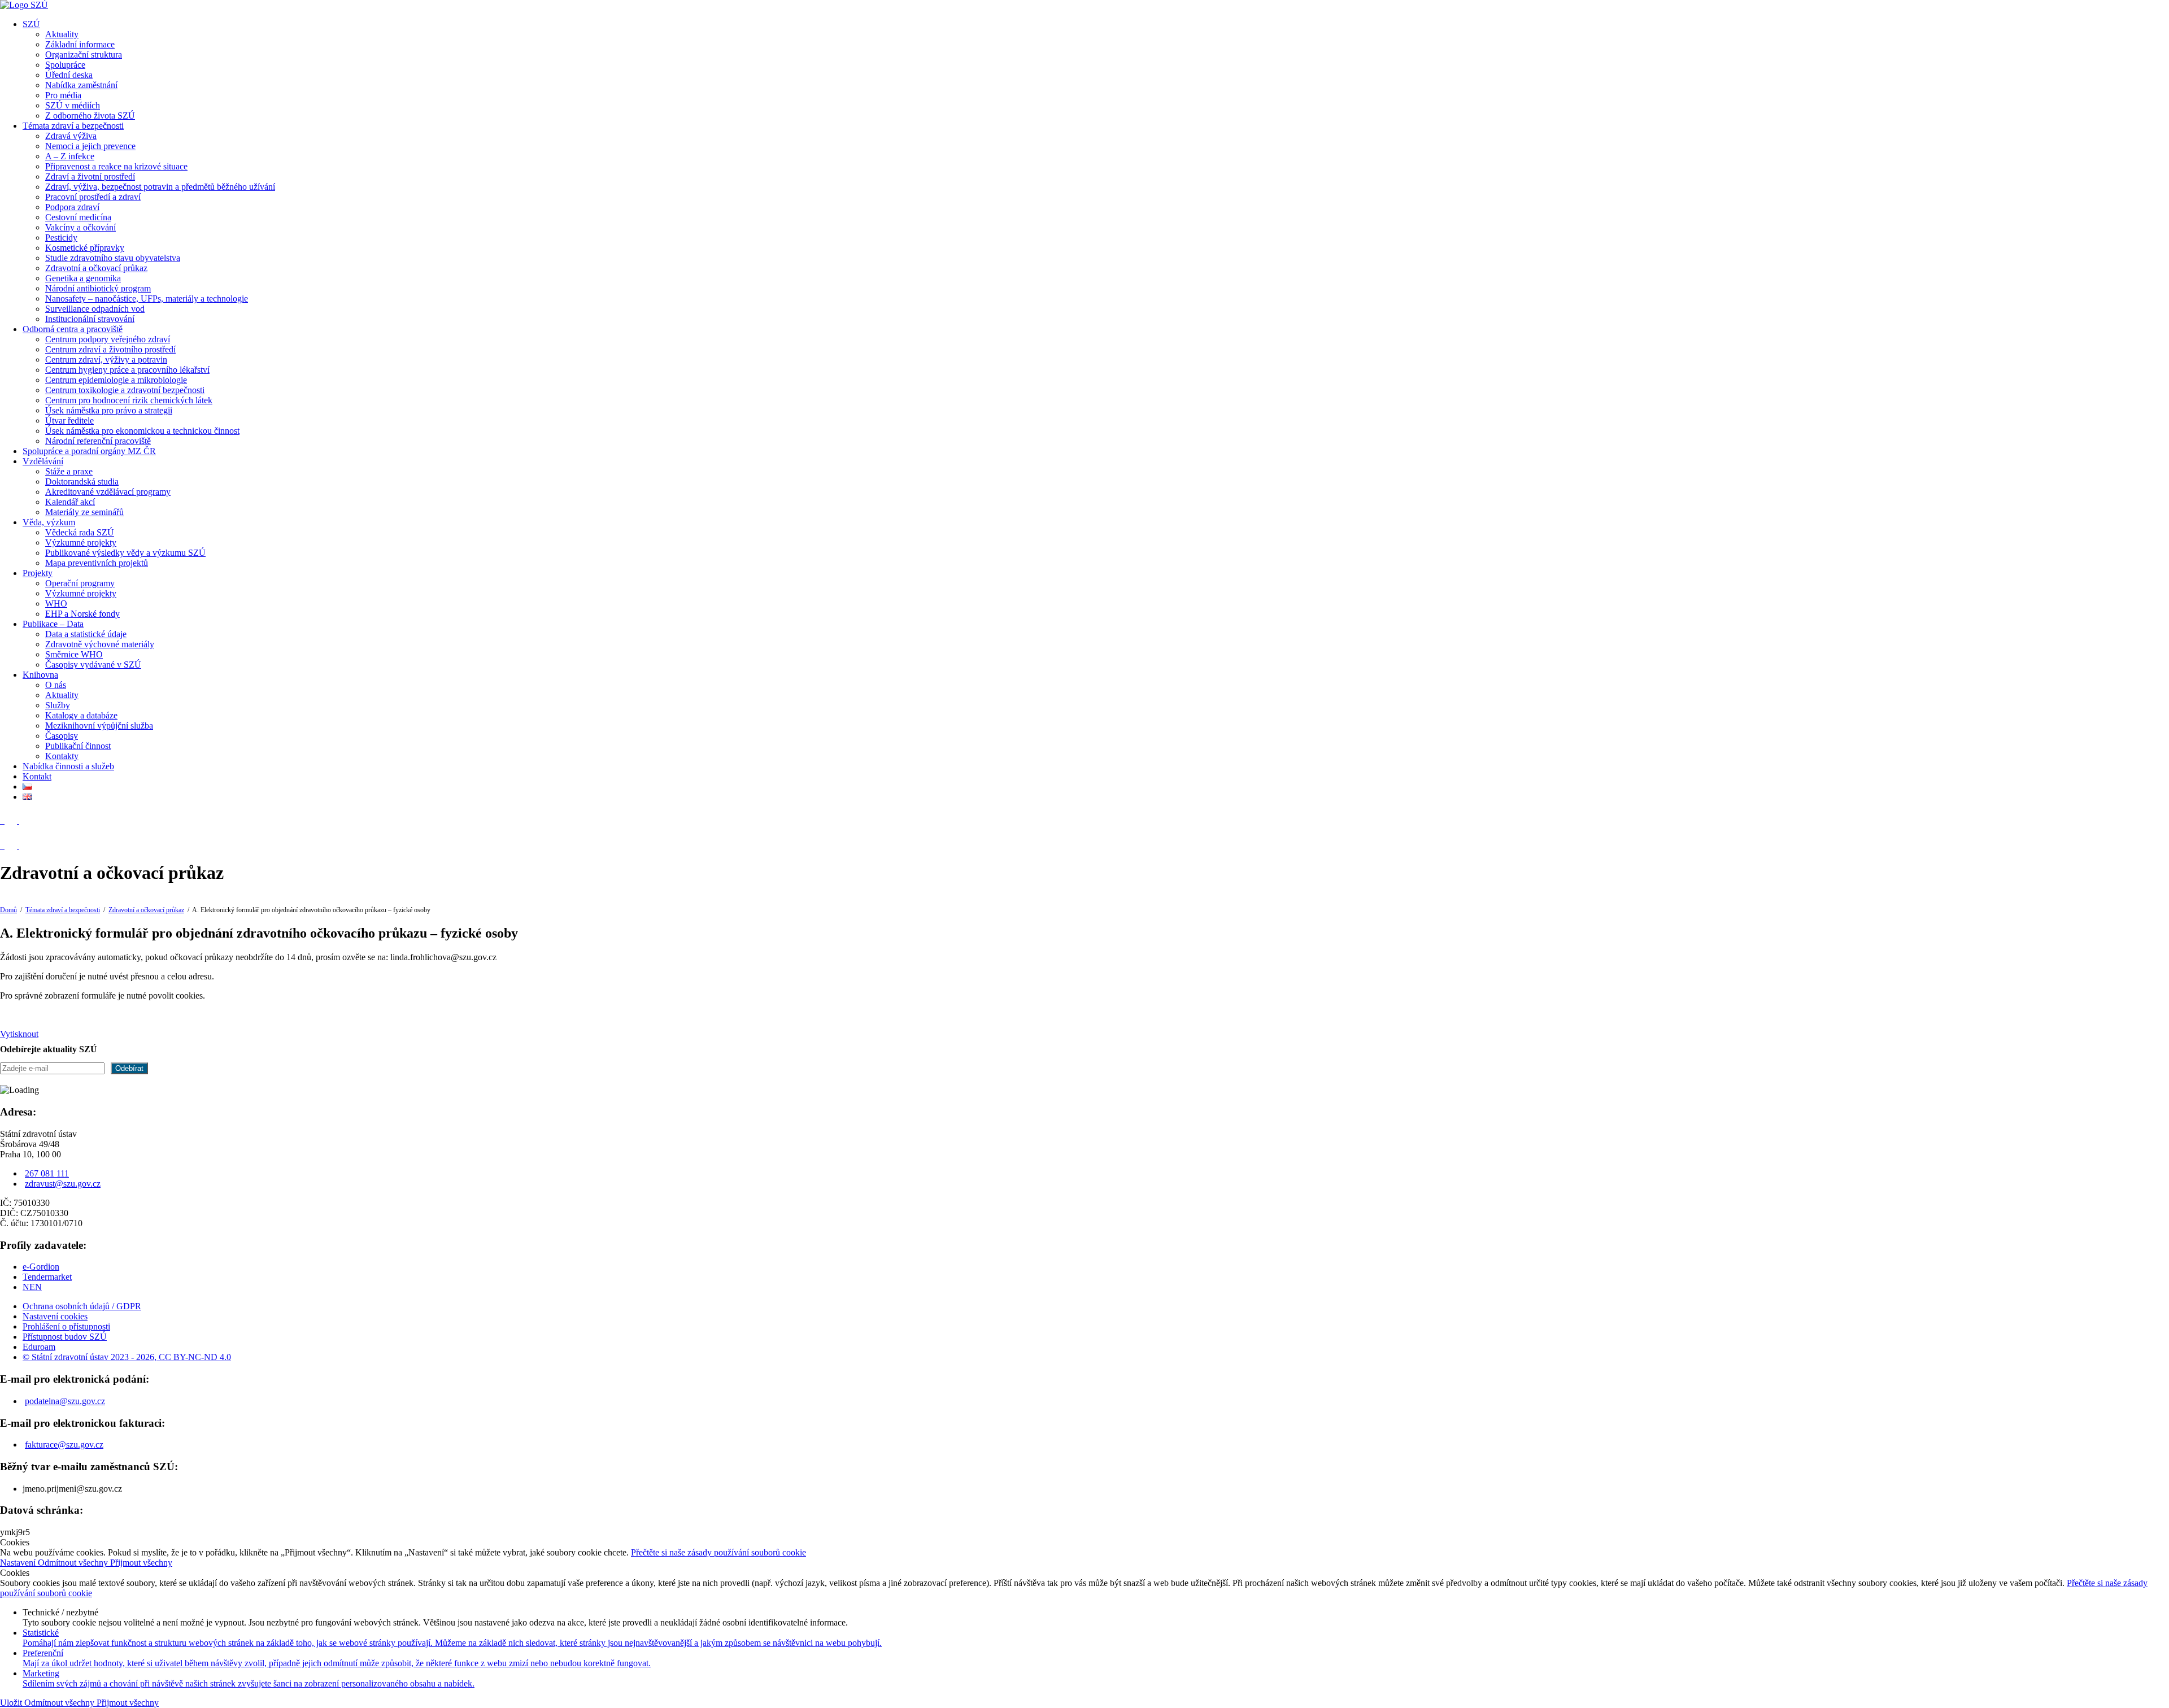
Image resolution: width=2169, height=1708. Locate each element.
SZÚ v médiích (73, 105)
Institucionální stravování (90, 319)
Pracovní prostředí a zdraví (93, 197)
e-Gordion (41, 1267)
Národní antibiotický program (98, 288)
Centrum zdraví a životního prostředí (110, 349)
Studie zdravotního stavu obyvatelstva (113, 258)
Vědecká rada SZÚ (80, 532)
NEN (32, 1287)
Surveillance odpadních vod (95, 309)
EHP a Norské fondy (82, 614)
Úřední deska (69, 75)
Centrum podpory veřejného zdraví (108, 339)
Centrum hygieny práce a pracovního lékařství (127, 370)
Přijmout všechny (141, 1563)
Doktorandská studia (82, 482)
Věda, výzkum (49, 522)
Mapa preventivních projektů (97, 563)
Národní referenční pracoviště (98, 441)
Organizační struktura (84, 55)
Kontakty (62, 756)
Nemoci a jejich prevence (90, 146)
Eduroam (39, 1347)
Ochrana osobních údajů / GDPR (82, 1306)
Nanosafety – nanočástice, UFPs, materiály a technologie (147, 299)
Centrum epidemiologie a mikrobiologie (116, 380)
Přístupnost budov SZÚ (65, 1337)
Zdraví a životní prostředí (90, 177)
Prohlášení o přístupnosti (66, 1326)
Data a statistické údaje (86, 634)
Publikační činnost (78, 746)
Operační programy (80, 583)
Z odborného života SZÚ (90, 116)
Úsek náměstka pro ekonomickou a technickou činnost (142, 431)
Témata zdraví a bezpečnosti (73, 126)
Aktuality (62, 34)
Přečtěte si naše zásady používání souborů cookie (718, 1552)
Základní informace (80, 44)
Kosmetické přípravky (85, 248)
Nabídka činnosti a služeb (68, 766)
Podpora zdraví (72, 207)
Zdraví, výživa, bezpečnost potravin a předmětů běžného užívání (160, 187)
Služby (58, 705)
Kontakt (37, 776)
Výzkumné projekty (81, 543)
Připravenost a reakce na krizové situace (116, 166)
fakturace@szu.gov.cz (64, 1445)
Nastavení (19, 1563)
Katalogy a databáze (81, 715)
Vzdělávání (43, 461)
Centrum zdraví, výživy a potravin (106, 360)
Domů (8, 910)
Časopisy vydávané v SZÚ (93, 665)
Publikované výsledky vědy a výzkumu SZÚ (125, 553)
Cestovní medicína (78, 217)
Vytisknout (19, 1034)
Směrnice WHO (74, 654)
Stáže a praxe (69, 471)
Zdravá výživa (71, 136)
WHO (56, 604)
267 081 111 (47, 1173)
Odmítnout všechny (74, 1563)
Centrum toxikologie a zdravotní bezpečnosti (125, 390)
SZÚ (31, 24)
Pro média (63, 95)
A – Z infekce (70, 156)
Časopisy (62, 736)
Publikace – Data (53, 624)
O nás (56, 685)
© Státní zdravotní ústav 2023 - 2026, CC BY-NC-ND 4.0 (127, 1357)
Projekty (38, 573)
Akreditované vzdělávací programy (108, 492)
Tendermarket (47, 1277)
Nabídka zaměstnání (81, 85)
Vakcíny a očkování (80, 227)
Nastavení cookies (55, 1316)
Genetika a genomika (83, 278)
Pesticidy (61, 238)
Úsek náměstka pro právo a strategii (109, 410)
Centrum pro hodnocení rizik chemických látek (129, 400)
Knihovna (40, 675)
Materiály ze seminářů (84, 512)
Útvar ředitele (69, 421)
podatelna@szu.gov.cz (65, 1401)
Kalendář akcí (70, 502)
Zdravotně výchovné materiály (100, 644)
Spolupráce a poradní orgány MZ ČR (89, 451)
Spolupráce (65, 65)
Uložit (12, 1703)
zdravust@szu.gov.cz (63, 1184)
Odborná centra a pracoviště (73, 329)
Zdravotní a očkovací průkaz (96, 268)
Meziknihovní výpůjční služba (99, 726)
